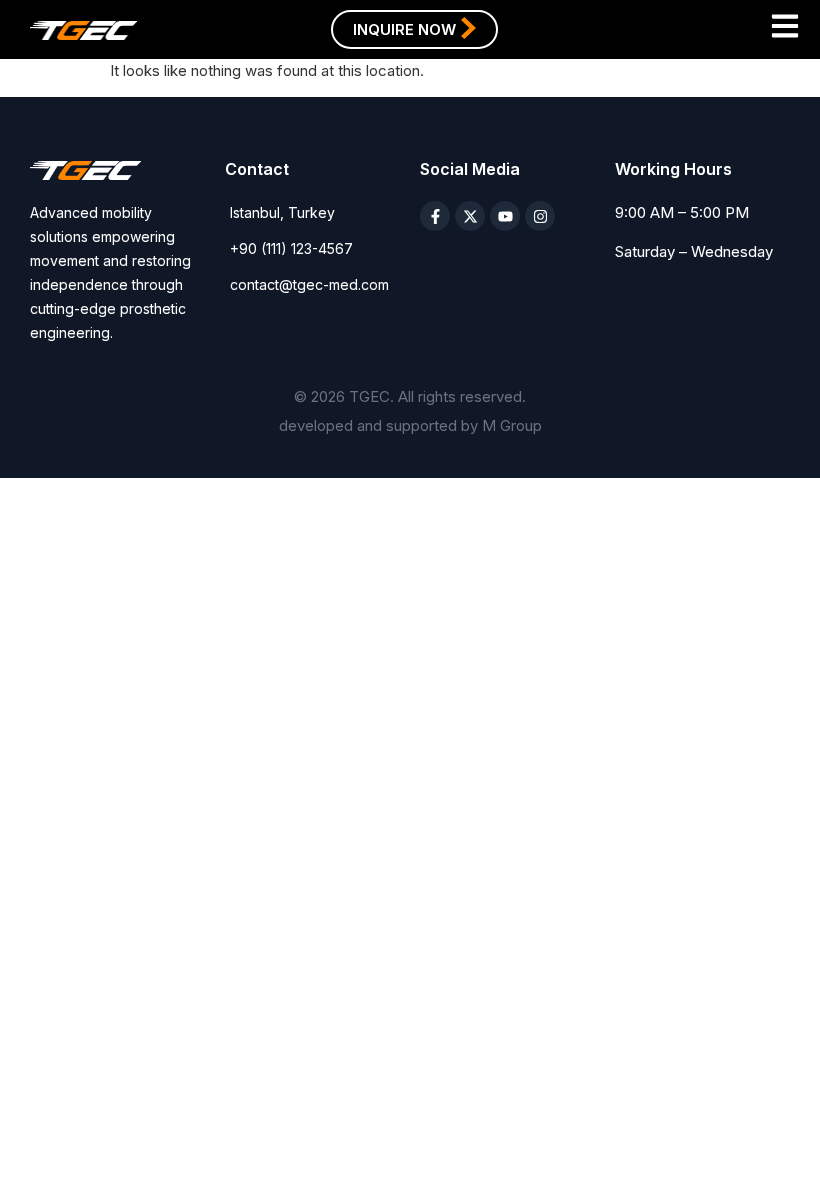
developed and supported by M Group (410, 425)
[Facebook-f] (435, 216)
